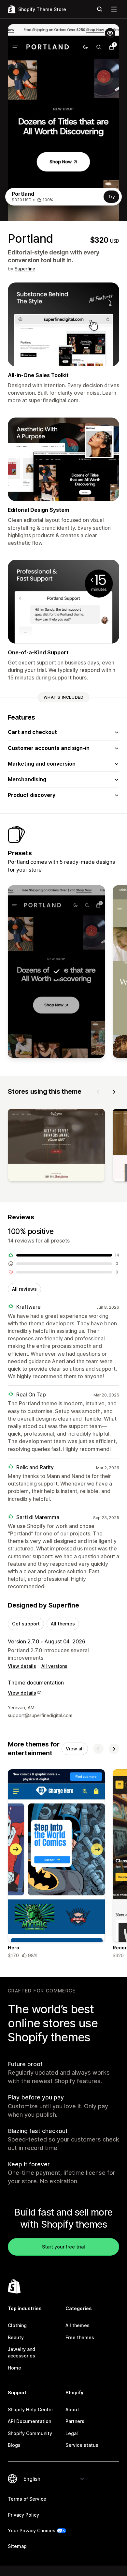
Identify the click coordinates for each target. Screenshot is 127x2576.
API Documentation (29, 2421)
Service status (82, 2445)
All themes (63, 1624)
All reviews (24, 1289)
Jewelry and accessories (21, 2352)
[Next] (114, 1092)
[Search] (100, 9)
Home (14, 2368)
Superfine (25, 269)
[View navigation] (114, 9)
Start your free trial (63, 2247)
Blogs (14, 2445)
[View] (56, 1146)
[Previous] (98, 1092)
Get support (26, 1624)
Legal (72, 2433)
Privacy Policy (23, 2515)
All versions (54, 1666)
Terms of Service (27, 2499)
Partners (75, 2421)
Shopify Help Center (30, 2409)
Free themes (80, 2337)
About (72, 2409)
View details (22, 1666)
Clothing (17, 2325)
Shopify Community (30, 2433)
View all (75, 1749)
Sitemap (17, 2546)
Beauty (16, 2337)
